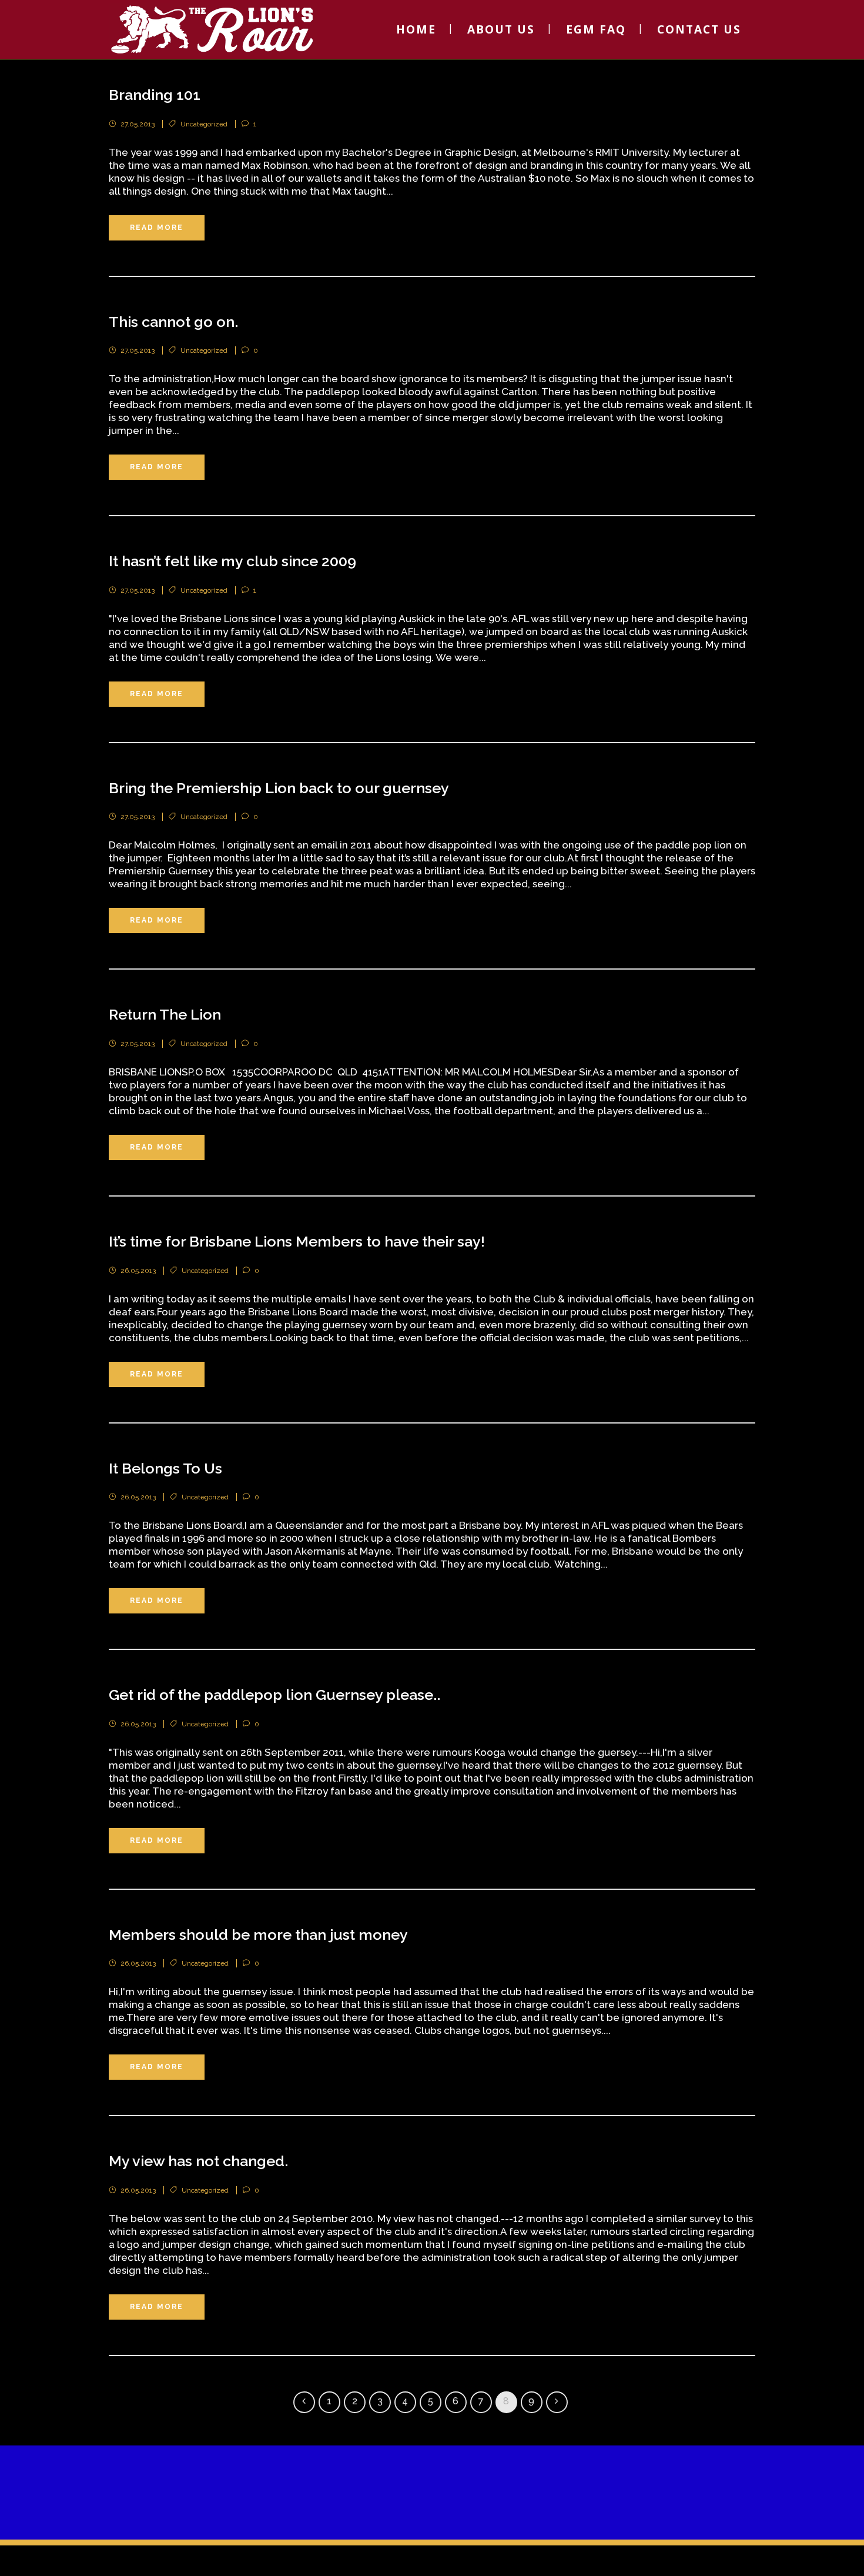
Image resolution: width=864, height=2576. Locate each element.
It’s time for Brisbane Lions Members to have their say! (297, 1241)
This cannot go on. (173, 322)
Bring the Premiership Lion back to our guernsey (279, 788)
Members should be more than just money (258, 1934)
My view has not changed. (198, 2161)
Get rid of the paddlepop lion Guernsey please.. (274, 1695)
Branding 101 (155, 95)
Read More (157, 228)
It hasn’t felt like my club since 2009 (232, 561)
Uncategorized (204, 124)
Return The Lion (165, 1014)
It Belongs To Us (165, 1468)
